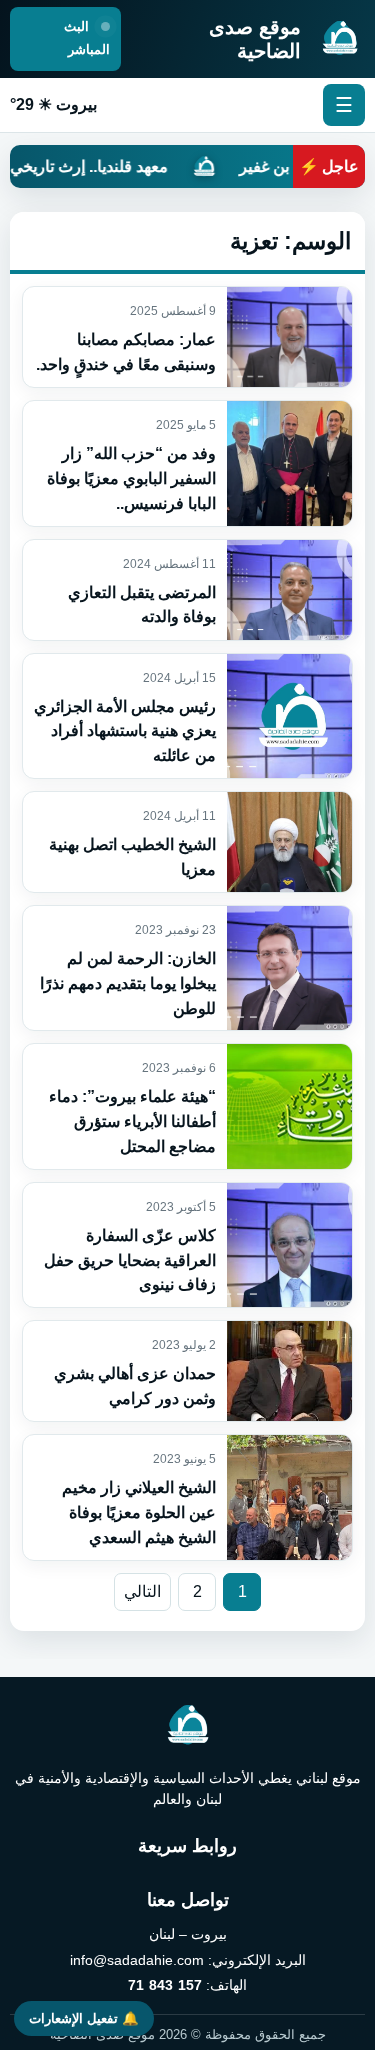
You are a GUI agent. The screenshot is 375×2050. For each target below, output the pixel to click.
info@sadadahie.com (137, 1960)
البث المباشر (87, 38)
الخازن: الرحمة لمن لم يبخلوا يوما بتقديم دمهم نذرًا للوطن (128, 983)
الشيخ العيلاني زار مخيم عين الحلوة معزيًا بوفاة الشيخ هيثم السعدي (139, 1512)
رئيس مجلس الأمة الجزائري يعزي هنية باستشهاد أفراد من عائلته (125, 731)
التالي (142, 1591)
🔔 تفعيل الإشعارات (84, 2018)
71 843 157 (164, 1985)
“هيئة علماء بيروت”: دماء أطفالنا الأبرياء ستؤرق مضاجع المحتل (132, 1121)
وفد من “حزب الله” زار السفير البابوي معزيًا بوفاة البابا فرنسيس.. (131, 478)
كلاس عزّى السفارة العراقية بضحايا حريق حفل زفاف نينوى (130, 1260)
